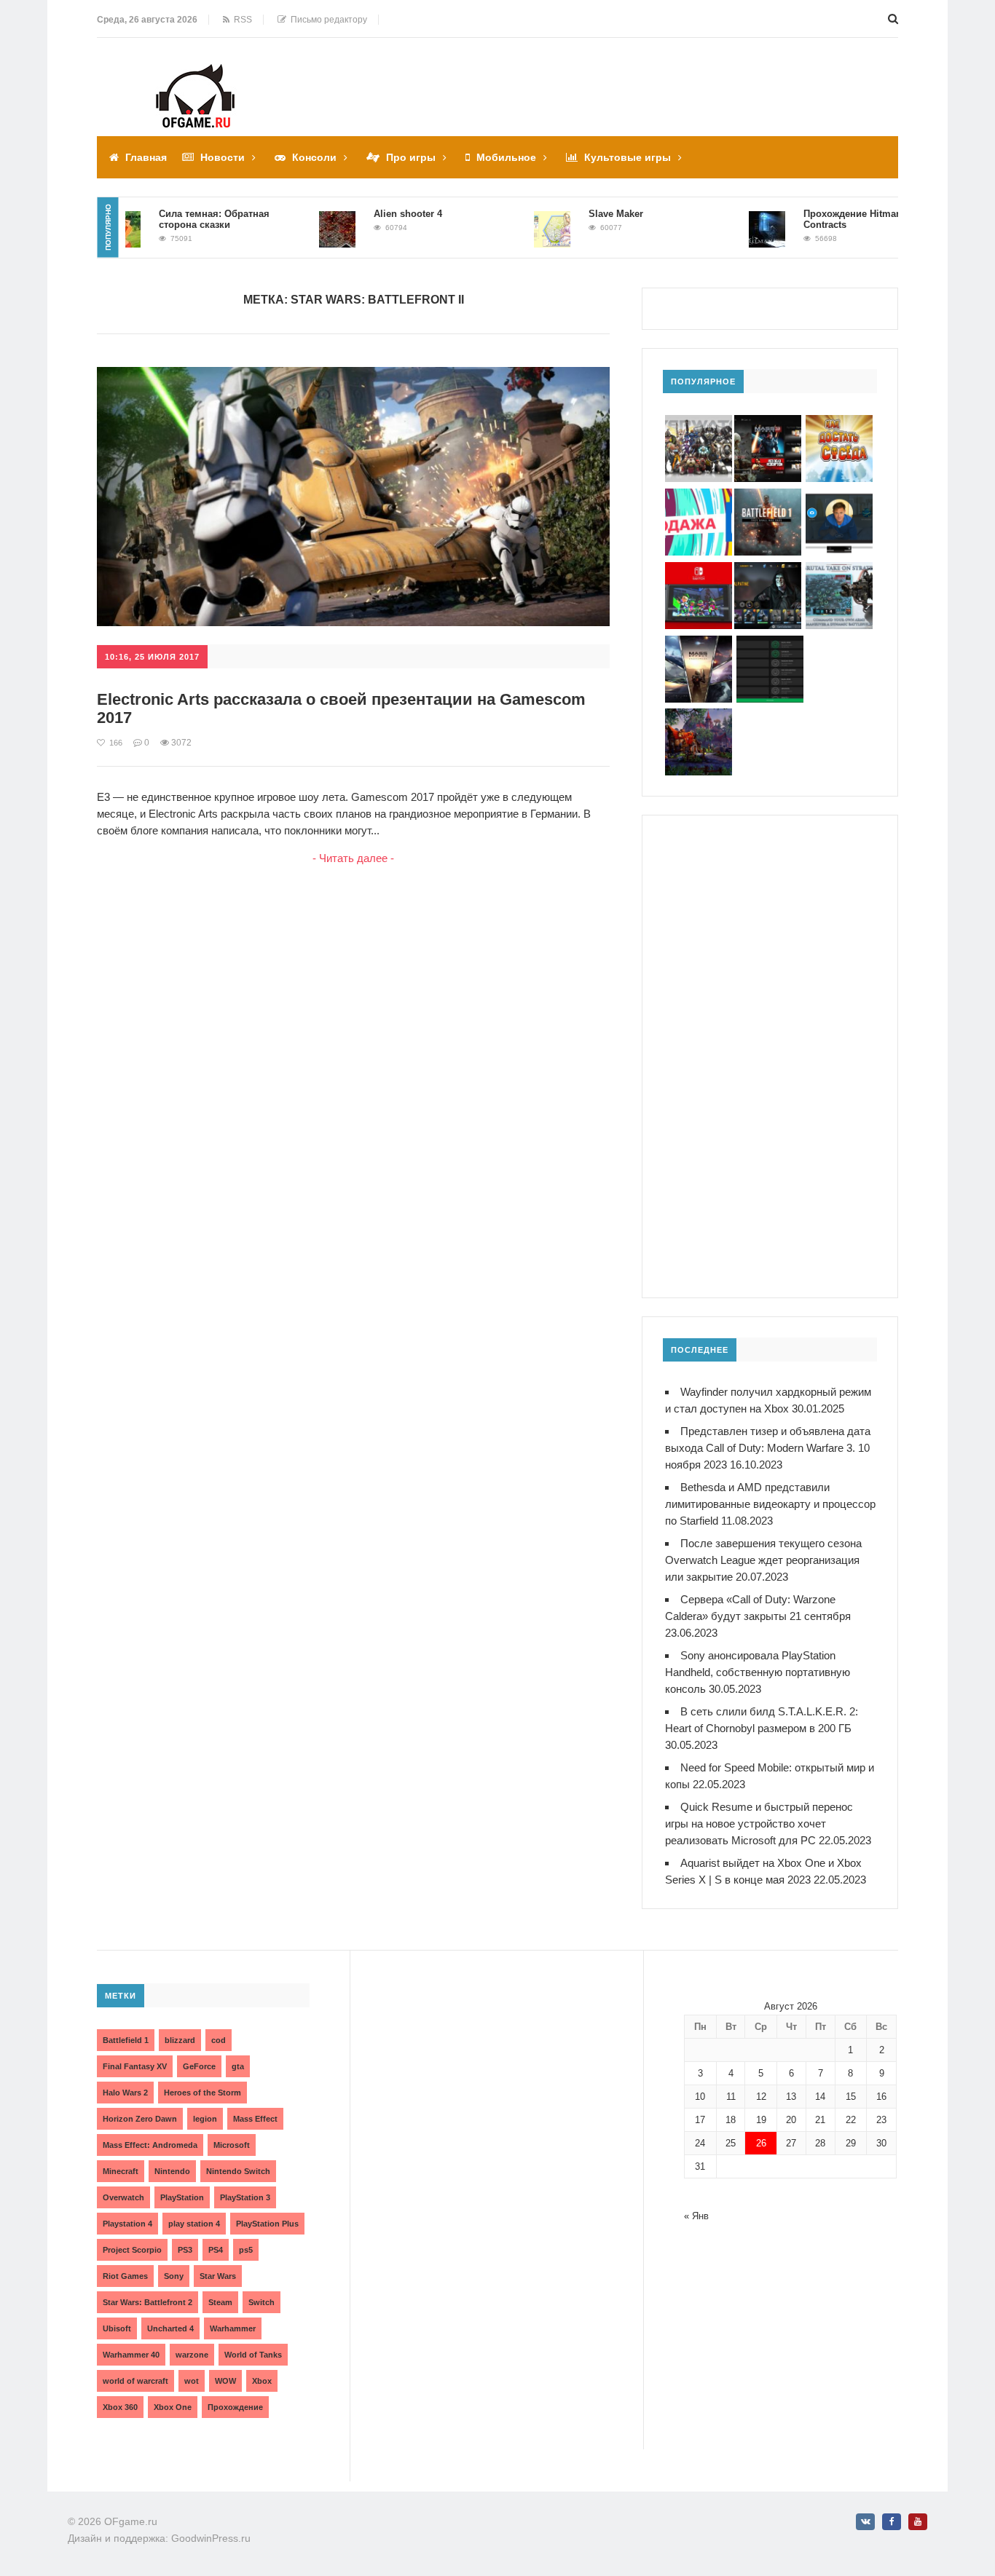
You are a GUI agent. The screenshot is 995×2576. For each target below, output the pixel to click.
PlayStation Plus (267, 2224)
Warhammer (233, 2328)
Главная (146, 157)
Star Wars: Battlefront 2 (148, 2302)
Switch (261, 2302)
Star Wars (218, 2276)
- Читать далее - (353, 858)
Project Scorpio (132, 2250)
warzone (192, 2355)
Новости (223, 157)
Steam (220, 2302)
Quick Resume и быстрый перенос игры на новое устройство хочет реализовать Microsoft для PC (759, 1824)
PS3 (185, 2250)
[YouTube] (918, 2522)
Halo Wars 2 (125, 2093)
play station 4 (194, 2224)
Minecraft (121, 2171)
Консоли (314, 157)
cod (219, 2040)
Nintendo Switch (238, 2171)
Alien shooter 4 (374, 214)
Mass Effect (255, 2119)
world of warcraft (135, 2381)
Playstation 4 (127, 2224)
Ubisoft (117, 2328)
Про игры (411, 157)
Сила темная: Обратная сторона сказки (180, 219)
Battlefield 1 (126, 2040)
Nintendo (172, 2171)
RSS (241, 20)
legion (205, 2119)
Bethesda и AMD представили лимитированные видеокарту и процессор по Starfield (770, 1504)
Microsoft (232, 2145)
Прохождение (235, 2407)
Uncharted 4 (170, 2328)
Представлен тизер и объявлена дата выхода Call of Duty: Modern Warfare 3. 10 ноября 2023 (768, 1448)
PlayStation (182, 2197)
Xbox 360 (120, 2407)
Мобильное (506, 157)
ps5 (246, 2250)
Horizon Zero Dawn (140, 2119)
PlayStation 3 (245, 2197)
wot (192, 2381)
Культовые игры (628, 157)
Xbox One (173, 2407)
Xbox (262, 2381)
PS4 (216, 2250)
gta (238, 2066)
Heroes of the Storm (202, 2093)
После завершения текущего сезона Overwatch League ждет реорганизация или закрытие (763, 1560)
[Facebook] (892, 2522)
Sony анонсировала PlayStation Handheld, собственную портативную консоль (758, 1672)
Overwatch (123, 2197)
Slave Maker (582, 214)
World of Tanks (253, 2355)
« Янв (696, 2216)
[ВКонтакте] (865, 2522)
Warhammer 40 (131, 2355)
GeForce (199, 2066)
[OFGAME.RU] (195, 74)
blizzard (180, 2040)
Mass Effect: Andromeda (150, 2145)
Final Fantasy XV (135, 2066)
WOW (225, 2381)
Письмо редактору (327, 20)
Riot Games (125, 2276)
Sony (174, 2276)
